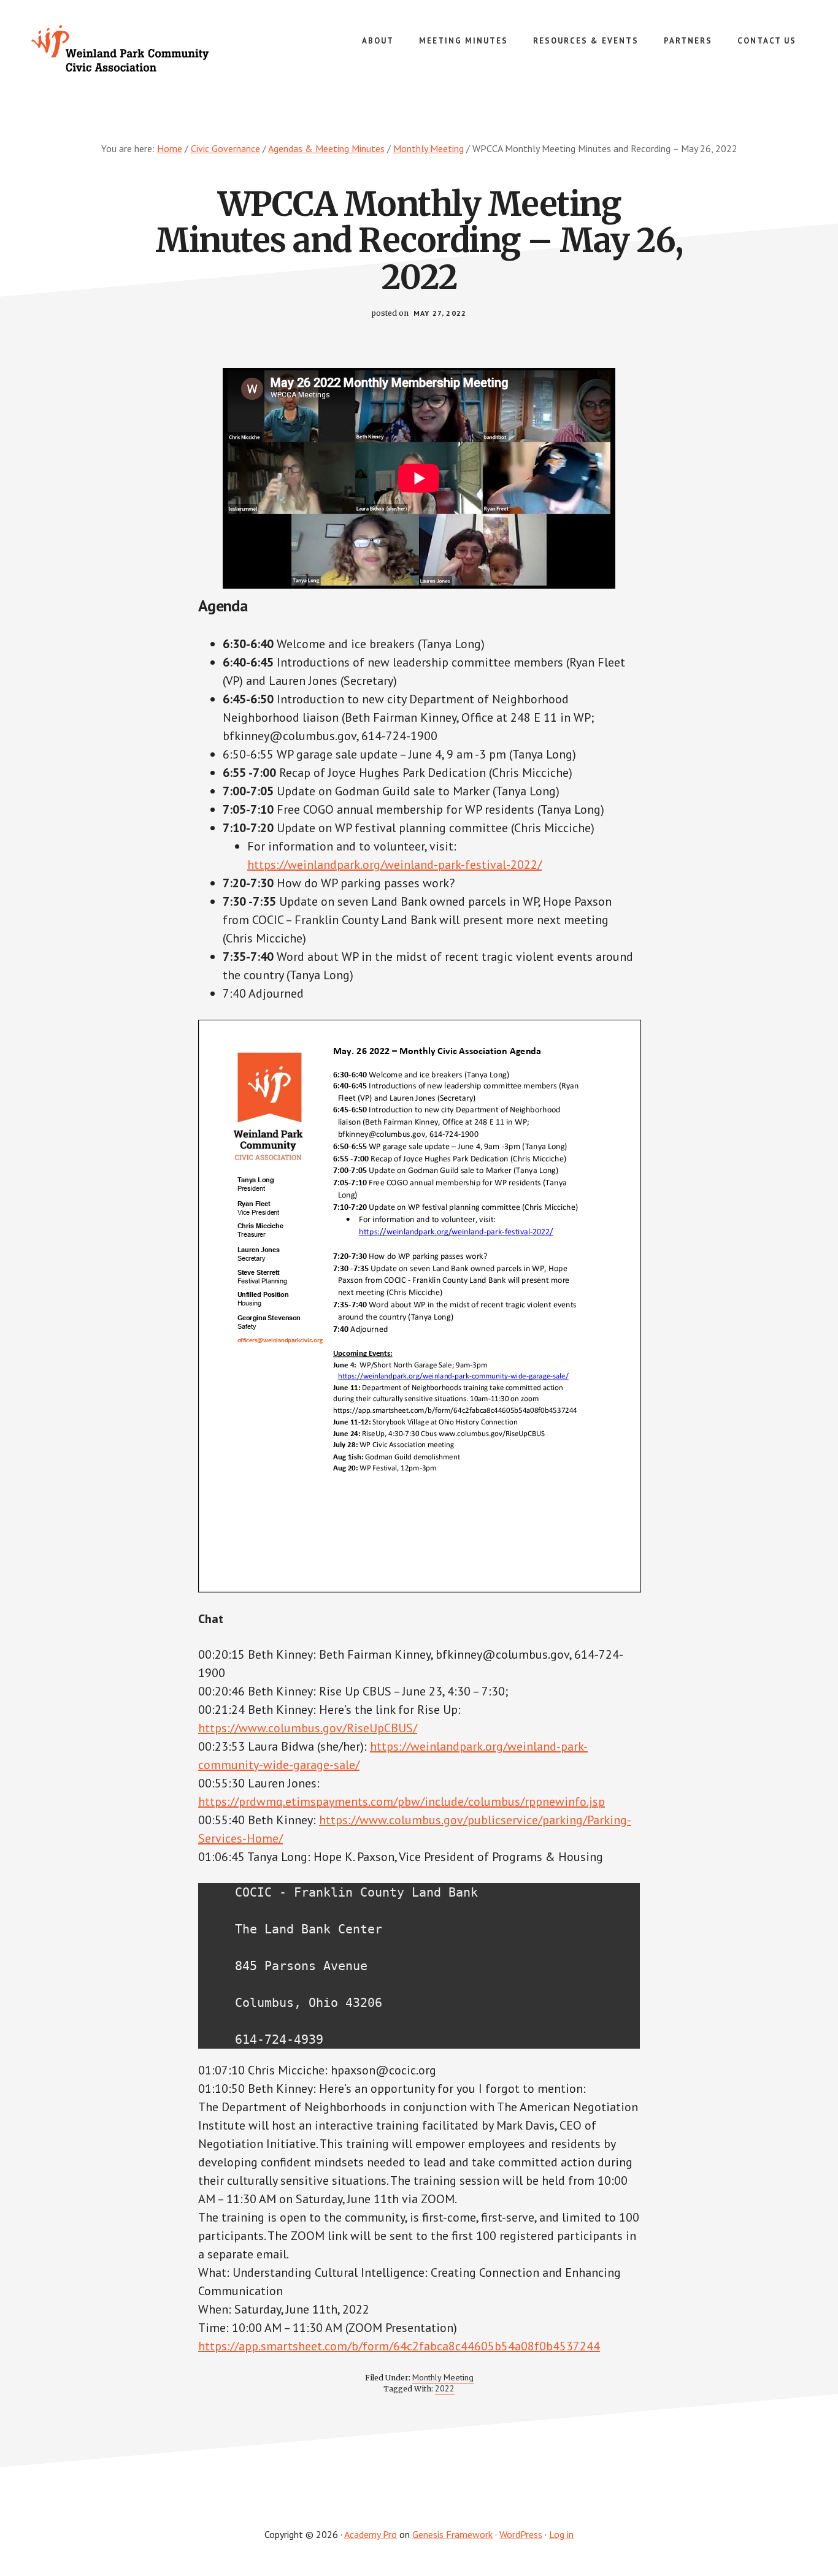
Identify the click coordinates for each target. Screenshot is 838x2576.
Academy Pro (371, 2534)
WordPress (521, 2534)
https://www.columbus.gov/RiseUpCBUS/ (308, 1728)
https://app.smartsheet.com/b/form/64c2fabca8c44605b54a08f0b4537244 (399, 2346)
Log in (561, 2534)
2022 (445, 2388)
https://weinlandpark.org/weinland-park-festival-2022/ (394, 865)
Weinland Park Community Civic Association (123, 49)
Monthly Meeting (443, 2377)
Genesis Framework (452, 2534)
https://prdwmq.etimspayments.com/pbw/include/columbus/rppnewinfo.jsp (402, 1802)
